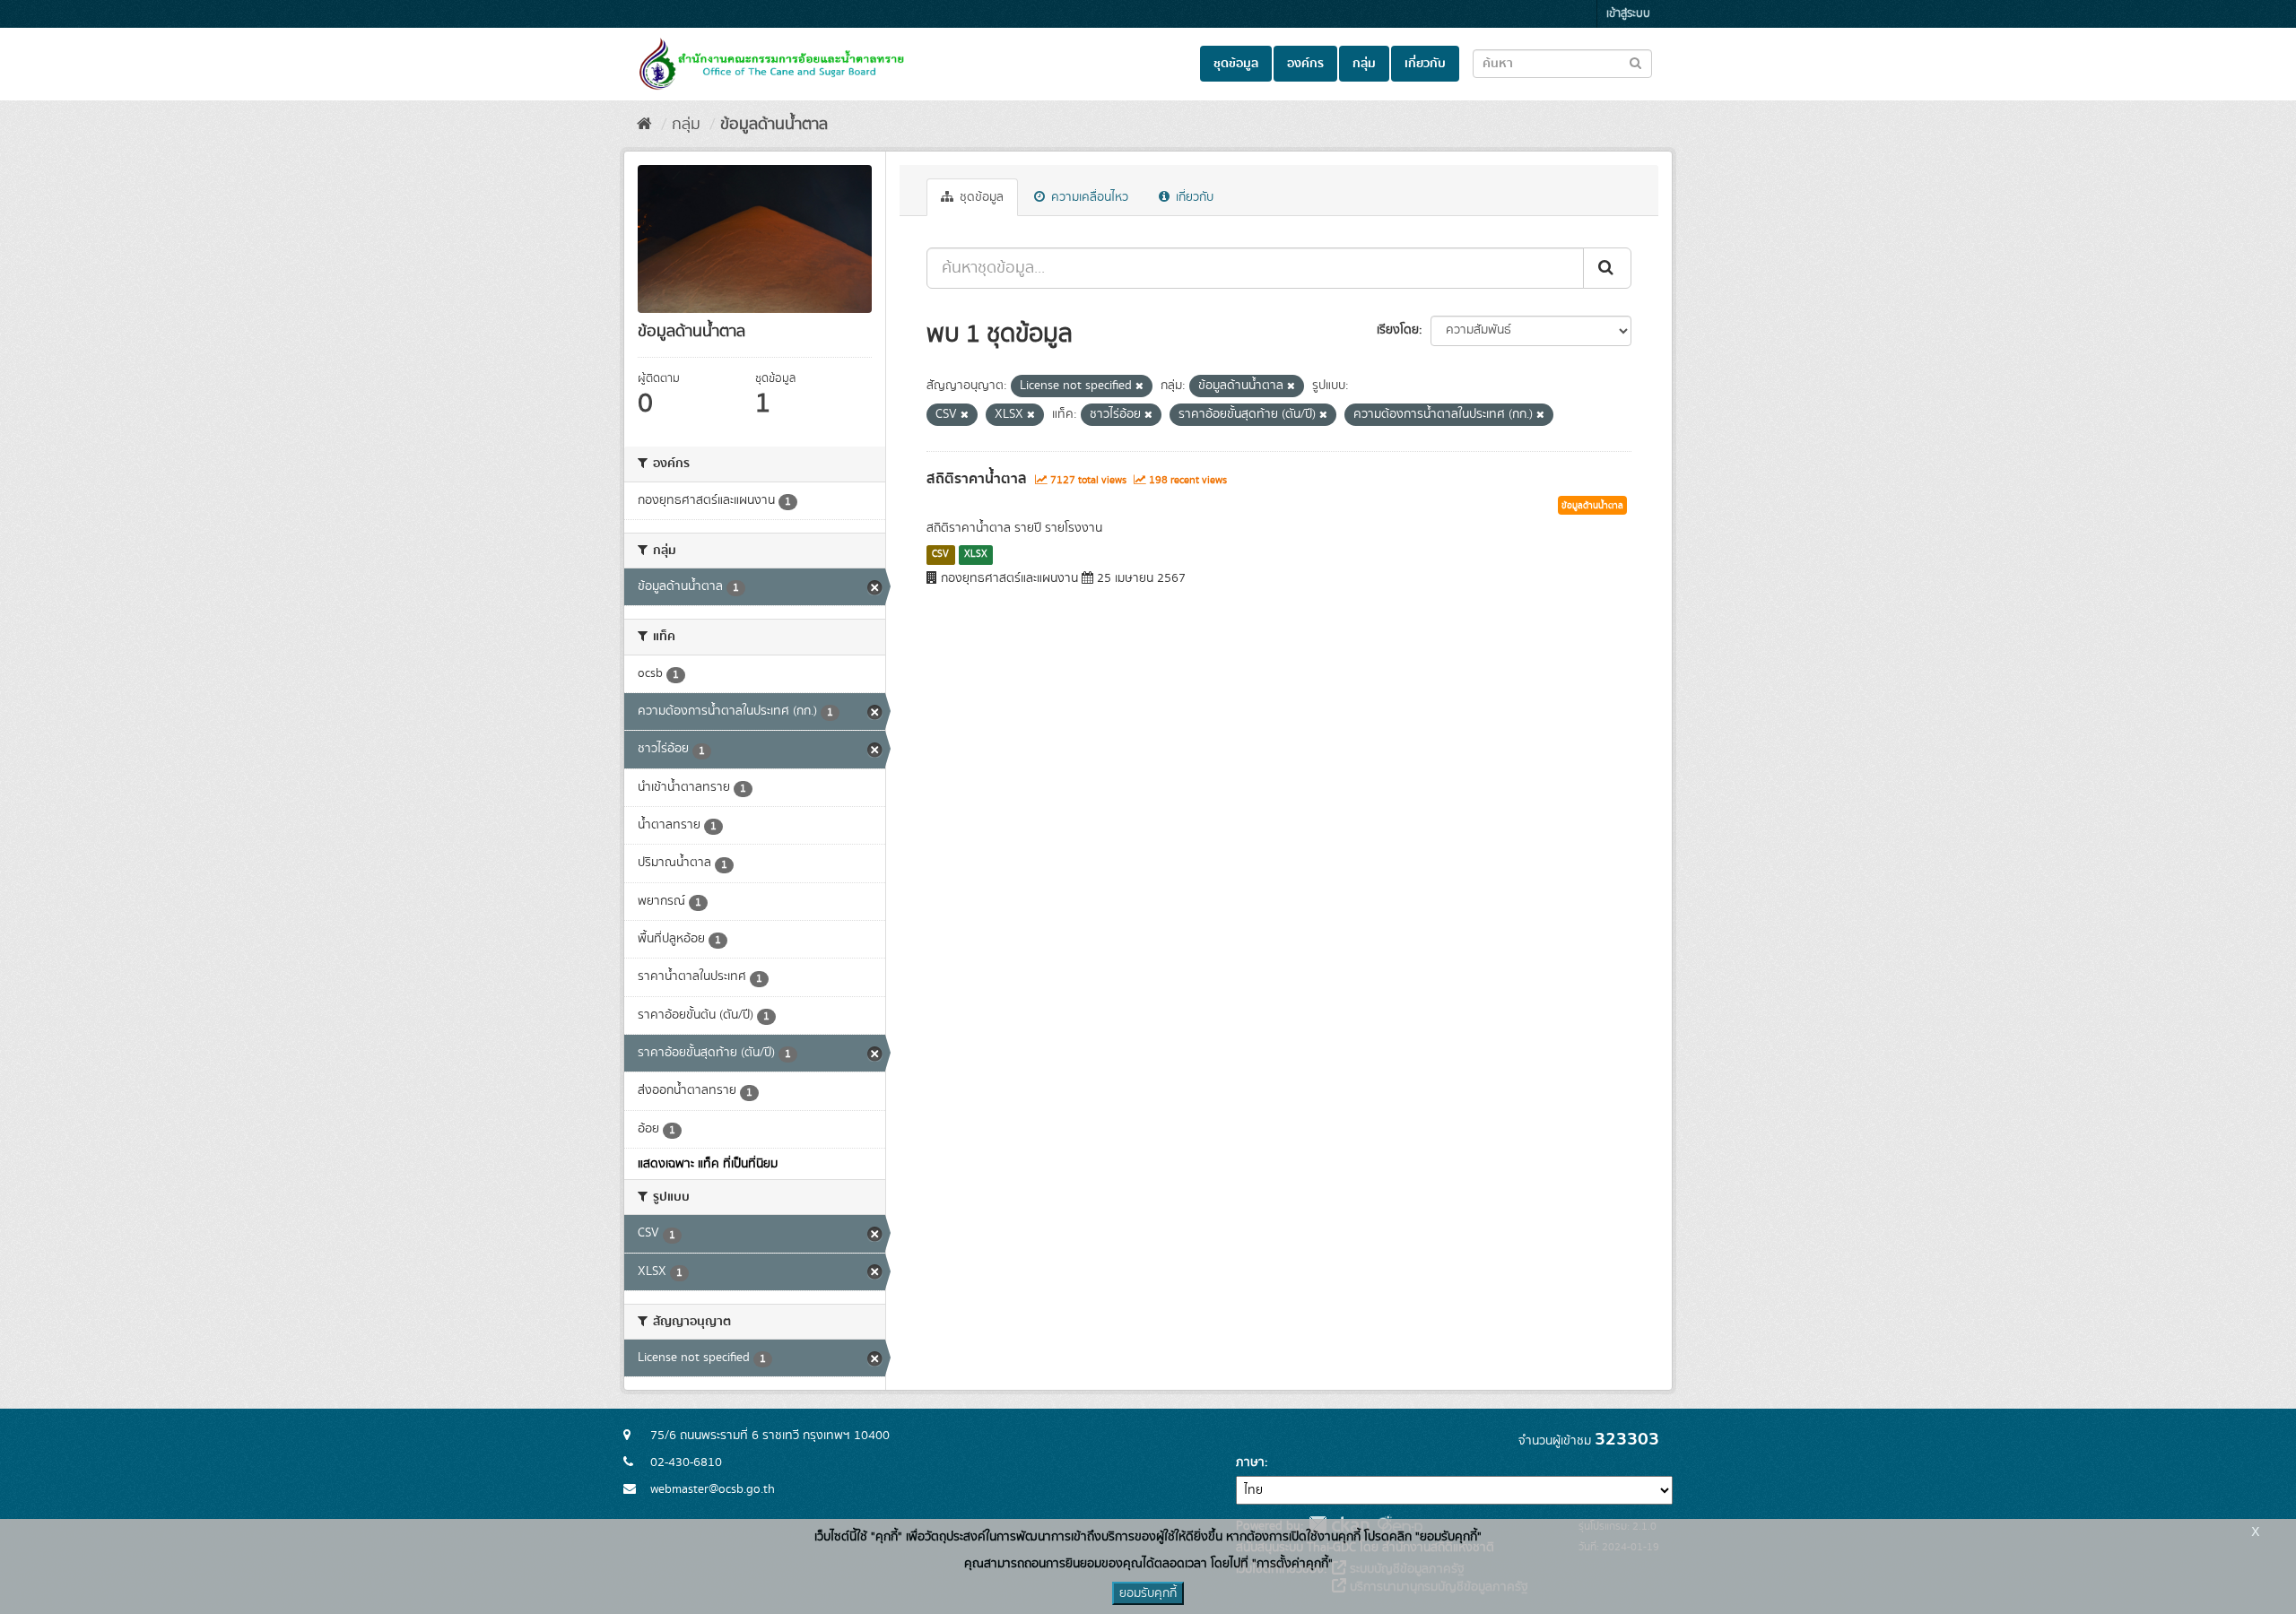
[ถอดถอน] (1139, 386)
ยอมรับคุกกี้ (1148, 1593)
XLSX (976, 554)
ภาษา (1250, 1462)
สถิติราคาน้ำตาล (977, 479)
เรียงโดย (1398, 330)
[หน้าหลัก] (644, 125)
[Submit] (1607, 268)
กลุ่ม (1364, 64)
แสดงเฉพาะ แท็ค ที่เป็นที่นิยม (708, 1164)
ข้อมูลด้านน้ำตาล (774, 125)
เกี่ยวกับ (1425, 64)
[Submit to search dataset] (1635, 62)
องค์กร (1305, 64)
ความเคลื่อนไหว (1088, 197)
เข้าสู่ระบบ (1628, 14)
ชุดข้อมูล (1236, 64)
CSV (940, 554)
